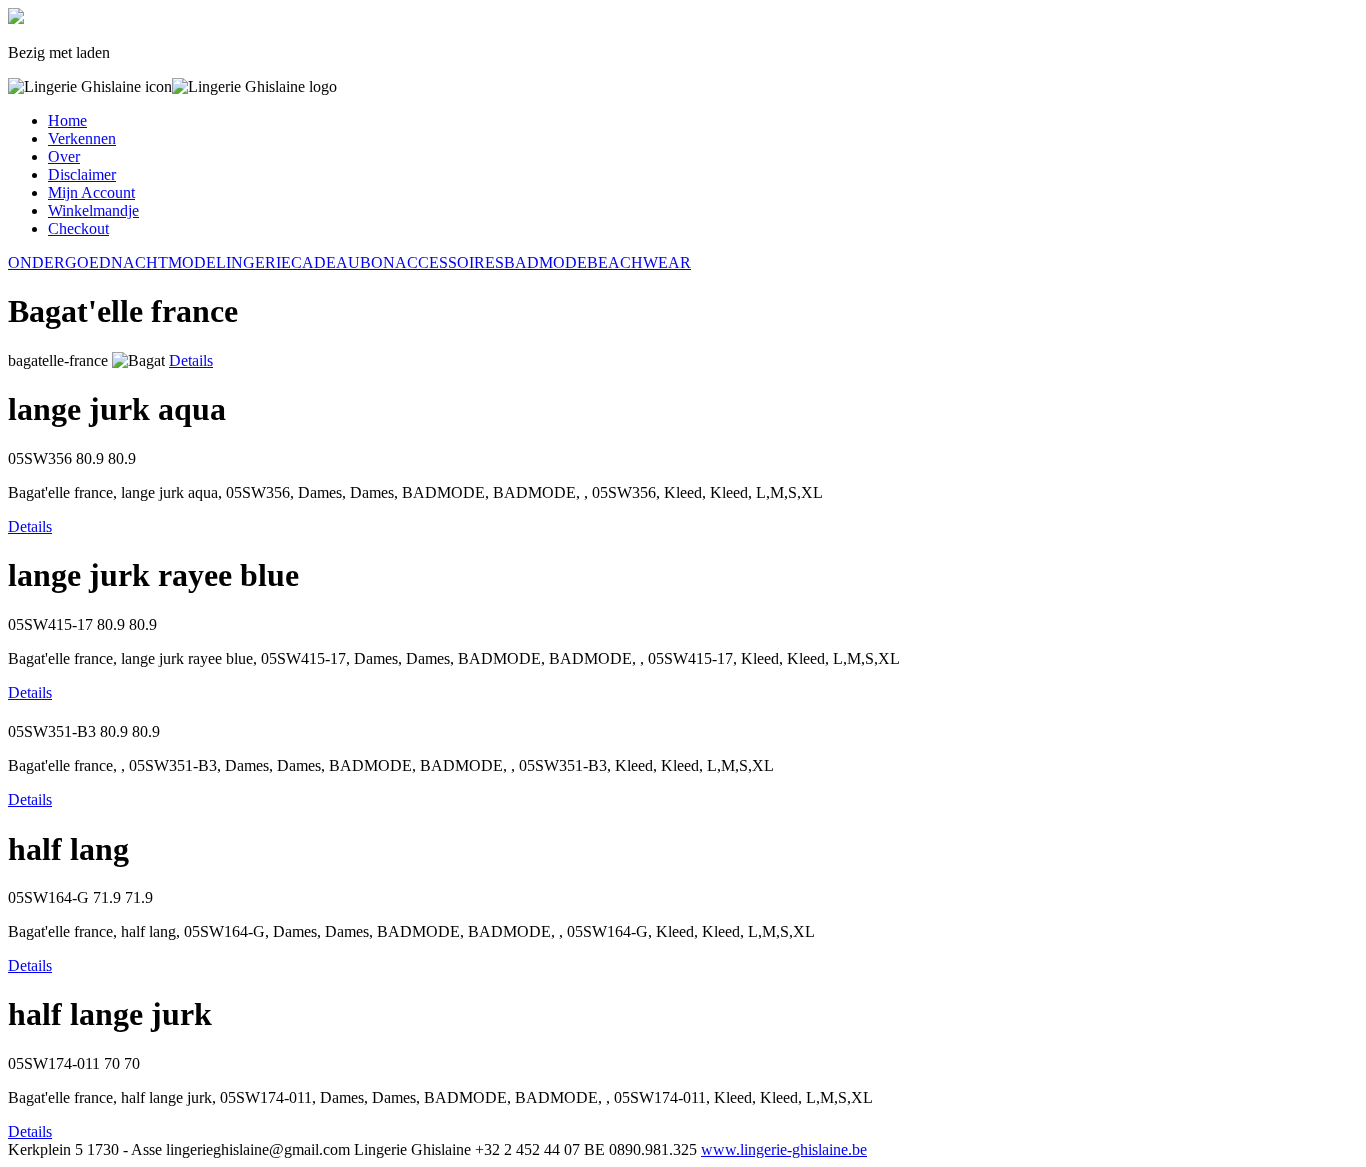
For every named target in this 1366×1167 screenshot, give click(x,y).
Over (64, 156)
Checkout (78, 228)
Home (67, 120)
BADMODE (545, 262)
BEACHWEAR (639, 262)
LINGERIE (253, 262)
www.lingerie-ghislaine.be (784, 1149)
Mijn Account (91, 192)
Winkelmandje (93, 210)
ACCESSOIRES (449, 262)
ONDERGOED (59, 262)
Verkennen (82, 138)
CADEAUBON (343, 262)
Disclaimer (82, 174)
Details (191, 360)
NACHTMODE (163, 262)
